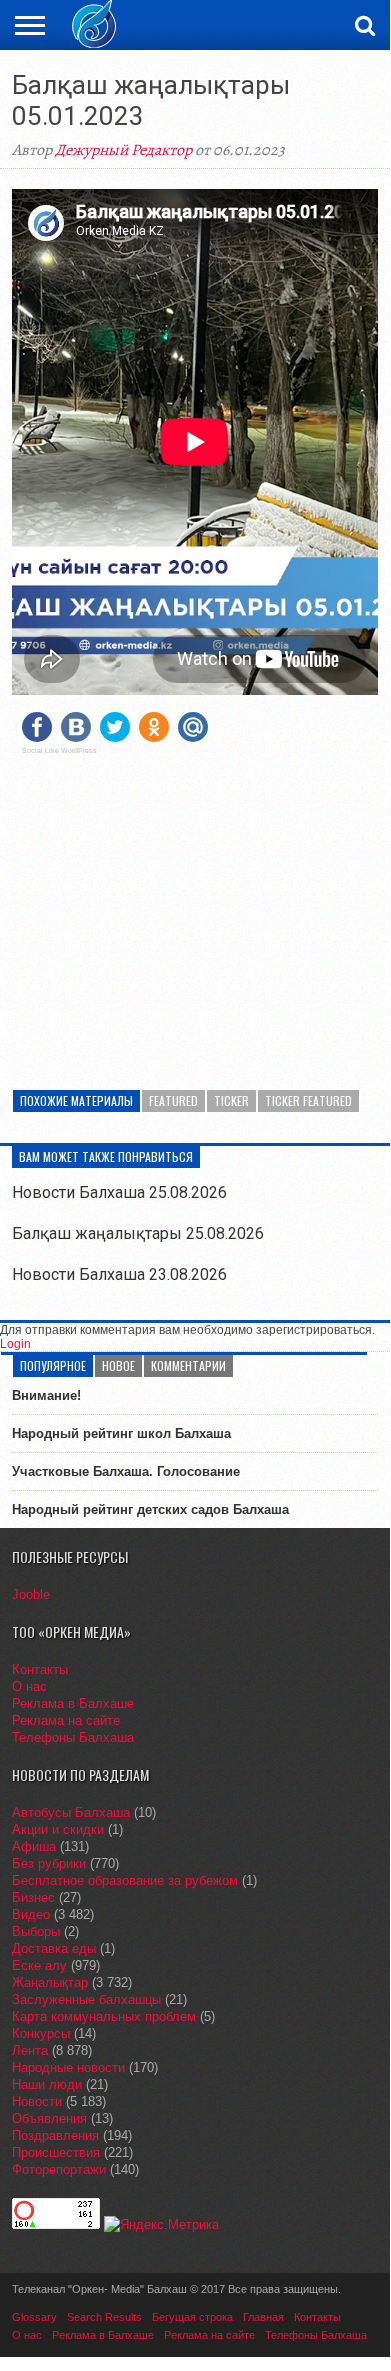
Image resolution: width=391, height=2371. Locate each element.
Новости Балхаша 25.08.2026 (119, 1192)
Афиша (34, 1846)
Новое (118, 1365)
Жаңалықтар (50, 1982)
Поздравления (55, 2135)
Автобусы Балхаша (71, 1812)
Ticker (231, 1100)
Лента (30, 2050)
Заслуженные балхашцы (86, 1999)
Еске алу (39, 1965)
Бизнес (33, 1897)
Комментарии (188, 1365)
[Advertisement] (195, 910)
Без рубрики (49, 1863)
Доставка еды (54, 1948)
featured (173, 1100)
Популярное (53, 1365)
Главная (263, 2317)
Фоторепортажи (59, 2169)
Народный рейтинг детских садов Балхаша (150, 1509)
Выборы (36, 1931)
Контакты (40, 1669)
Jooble (31, 1594)
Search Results (104, 2317)
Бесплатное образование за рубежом (125, 1880)
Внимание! (46, 1395)
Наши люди (47, 2084)
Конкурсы (41, 2033)
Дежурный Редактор (123, 150)
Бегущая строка (192, 2317)
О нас (29, 1686)
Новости (37, 2101)
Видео (31, 1914)
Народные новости (68, 2067)
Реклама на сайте (66, 1720)
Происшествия (56, 2152)
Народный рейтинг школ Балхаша (121, 1433)
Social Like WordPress (59, 751)
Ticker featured (308, 1100)
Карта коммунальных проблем (104, 2016)
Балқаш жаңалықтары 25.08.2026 (138, 1233)
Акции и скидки (58, 1829)
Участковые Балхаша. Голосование (126, 1471)
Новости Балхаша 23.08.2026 (119, 1274)
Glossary (34, 2317)
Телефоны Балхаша (73, 1737)
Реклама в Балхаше (73, 1703)
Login (15, 1344)
